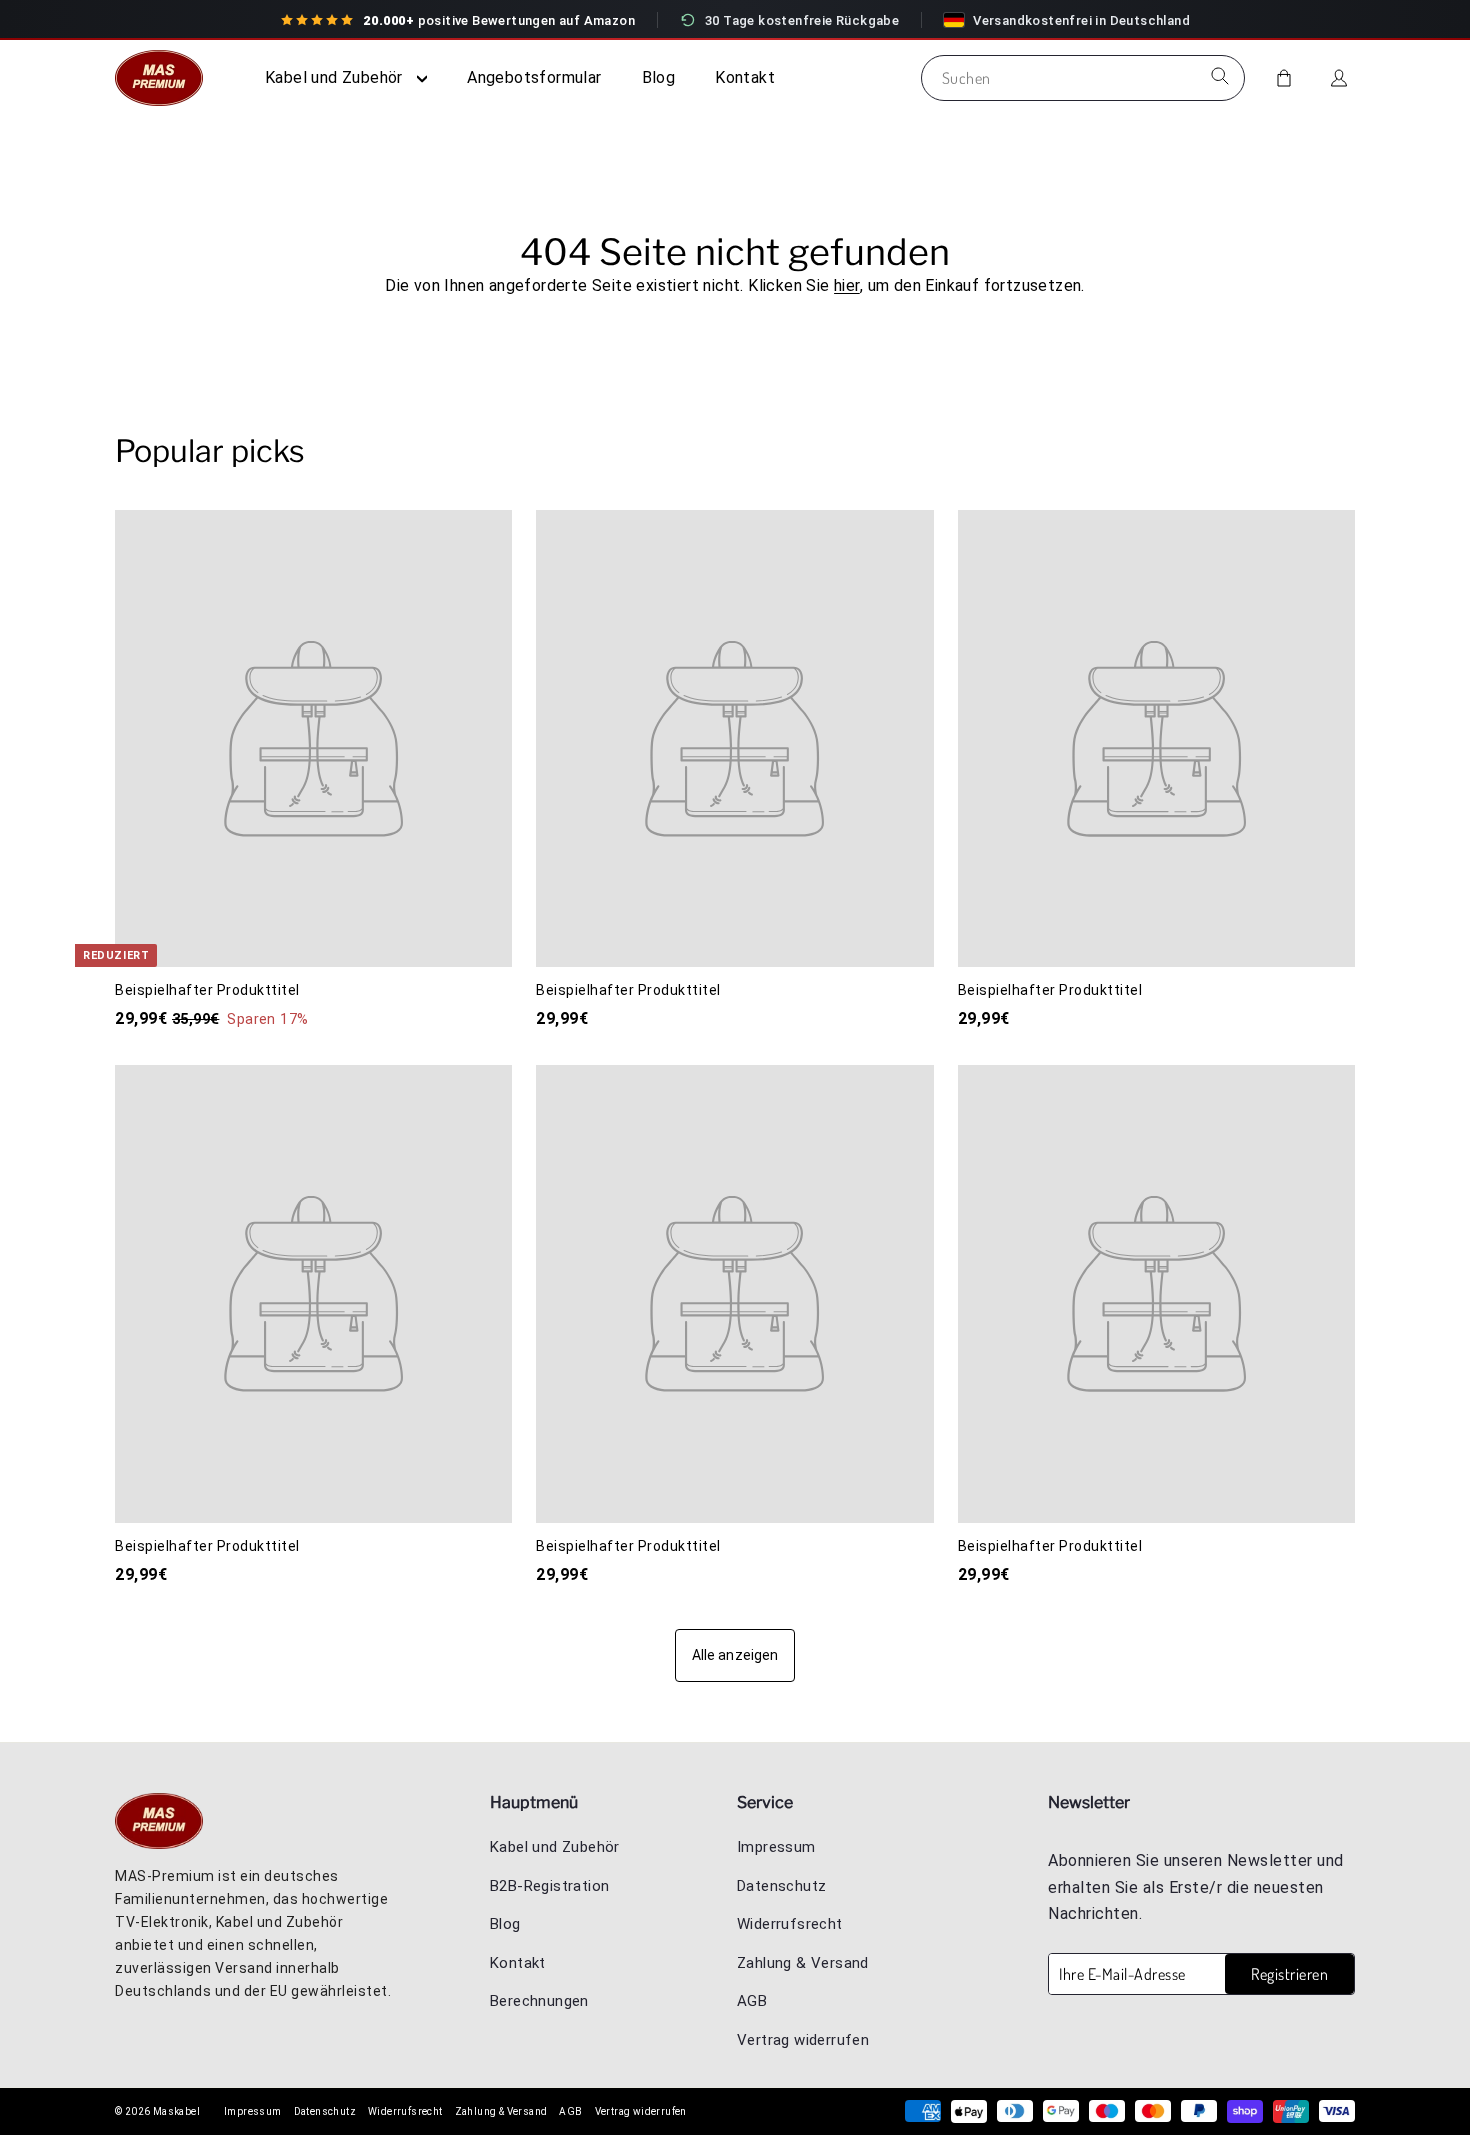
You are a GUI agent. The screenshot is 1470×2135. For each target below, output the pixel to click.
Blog (659, 77)
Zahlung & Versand (803, 1963)
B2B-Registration (549, 1886)
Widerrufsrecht (790, 1924)
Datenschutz (781, 1886)
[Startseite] (165, 78)
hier (847, 285)
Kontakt (745, 77)
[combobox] (1083, 78)
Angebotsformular (534, 77)
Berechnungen (539, 2001)
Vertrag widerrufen (803, 2040)
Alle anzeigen (735, 1655)
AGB (752, 2001)
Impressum (776, 1847)
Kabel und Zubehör (336, 77)
